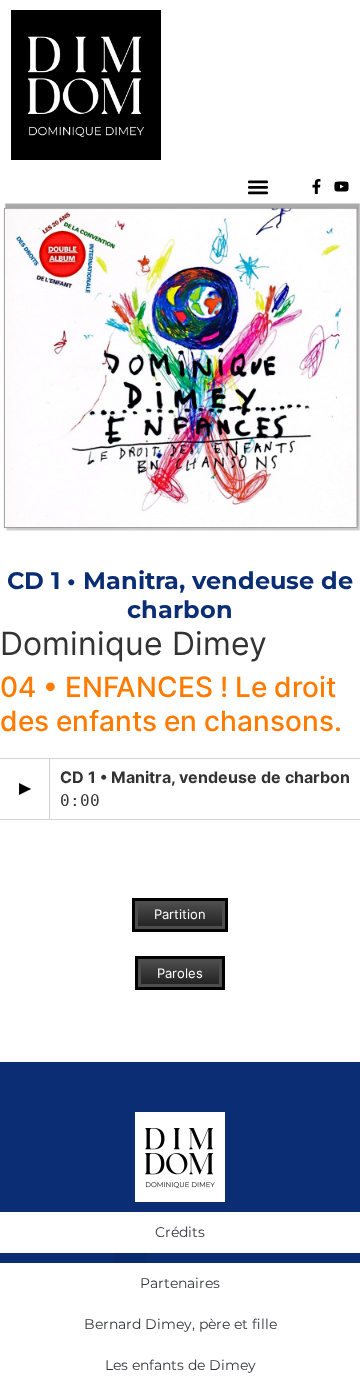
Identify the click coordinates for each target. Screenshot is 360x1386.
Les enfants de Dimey (180, 1365)
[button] (257, 186)
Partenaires (180, 1283)
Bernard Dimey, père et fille (180, 1324)
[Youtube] (341, 186)
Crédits (180, 1232)
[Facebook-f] (316, 186)
